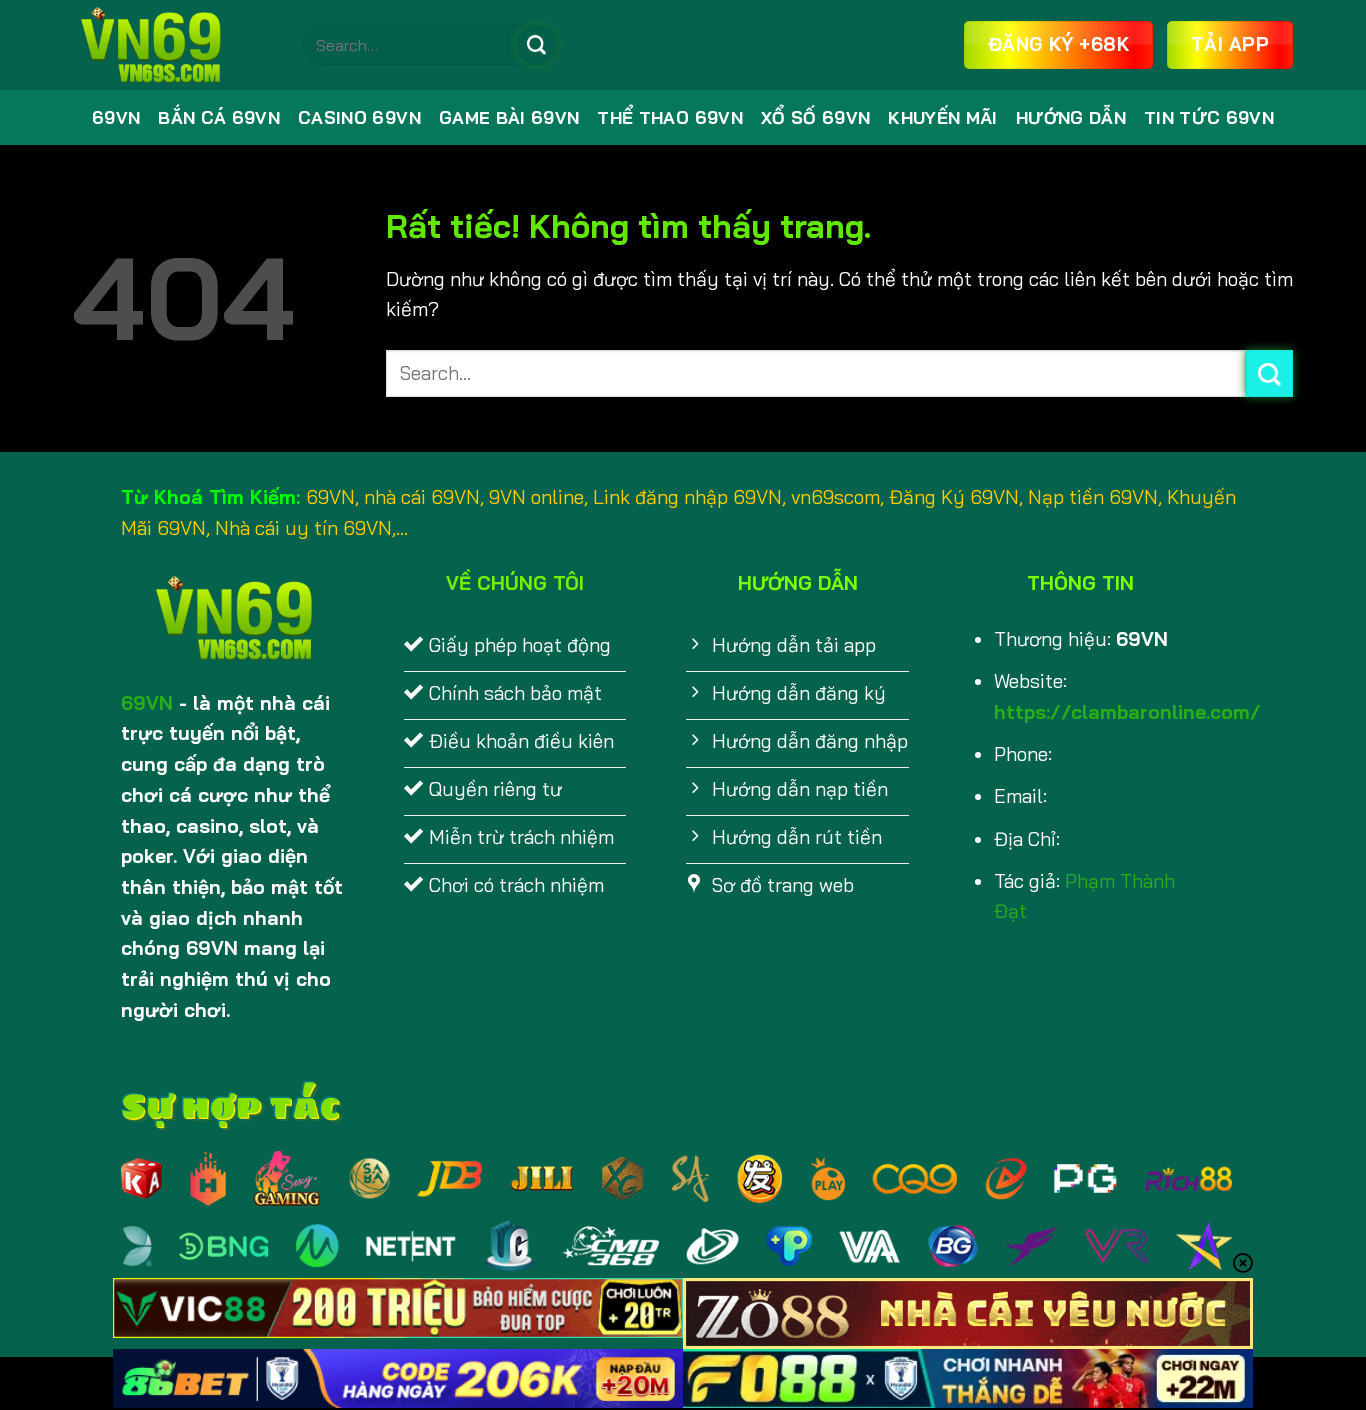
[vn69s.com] (173, 45)
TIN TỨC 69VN (1209, 117)
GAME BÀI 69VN (509, 117)
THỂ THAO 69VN (670, 117)
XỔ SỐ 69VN (815, 117)
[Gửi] (536, 45)
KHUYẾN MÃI (942, 117)
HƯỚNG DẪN (1071, 117)
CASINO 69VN (359, 117)
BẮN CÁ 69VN (219, 117)
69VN (116, 117)
